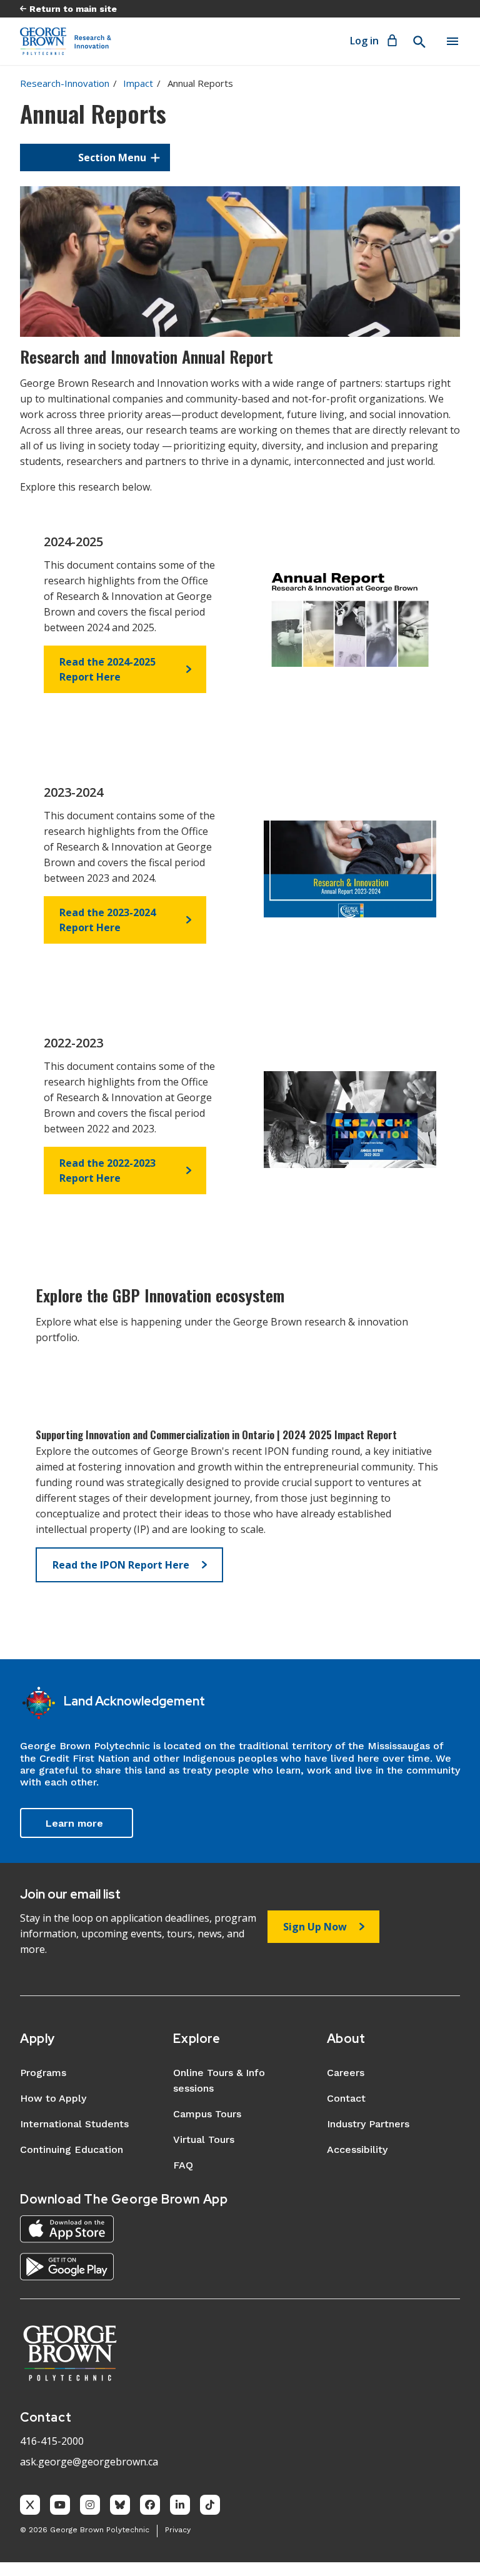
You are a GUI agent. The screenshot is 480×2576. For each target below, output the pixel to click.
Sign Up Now (315, 1927)
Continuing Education (72, 2149)
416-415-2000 (52, 2441)
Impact (138, 83)
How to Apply (53, 2098)
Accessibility (357, 2149)
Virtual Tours (204, 2139)
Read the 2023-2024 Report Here (107, 920)
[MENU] (452, 41)
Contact (346, 2098)
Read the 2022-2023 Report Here (107, 1171)
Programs (43, 2073)
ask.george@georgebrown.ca (89, 2462)
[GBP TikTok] (210, 2505)
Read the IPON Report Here (121, 1565)
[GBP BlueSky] (120, 2505)
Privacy (178, 2530)
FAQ (183, 2165)
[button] (95, 157)
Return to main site (73, 9)
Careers (346, 2073)
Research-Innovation (65, 83)
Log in (364, 41)
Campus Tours (207, 2114)
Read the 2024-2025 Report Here (107, 669)
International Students (74, 2124)
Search (419, 42)
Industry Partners (368, 2124)
